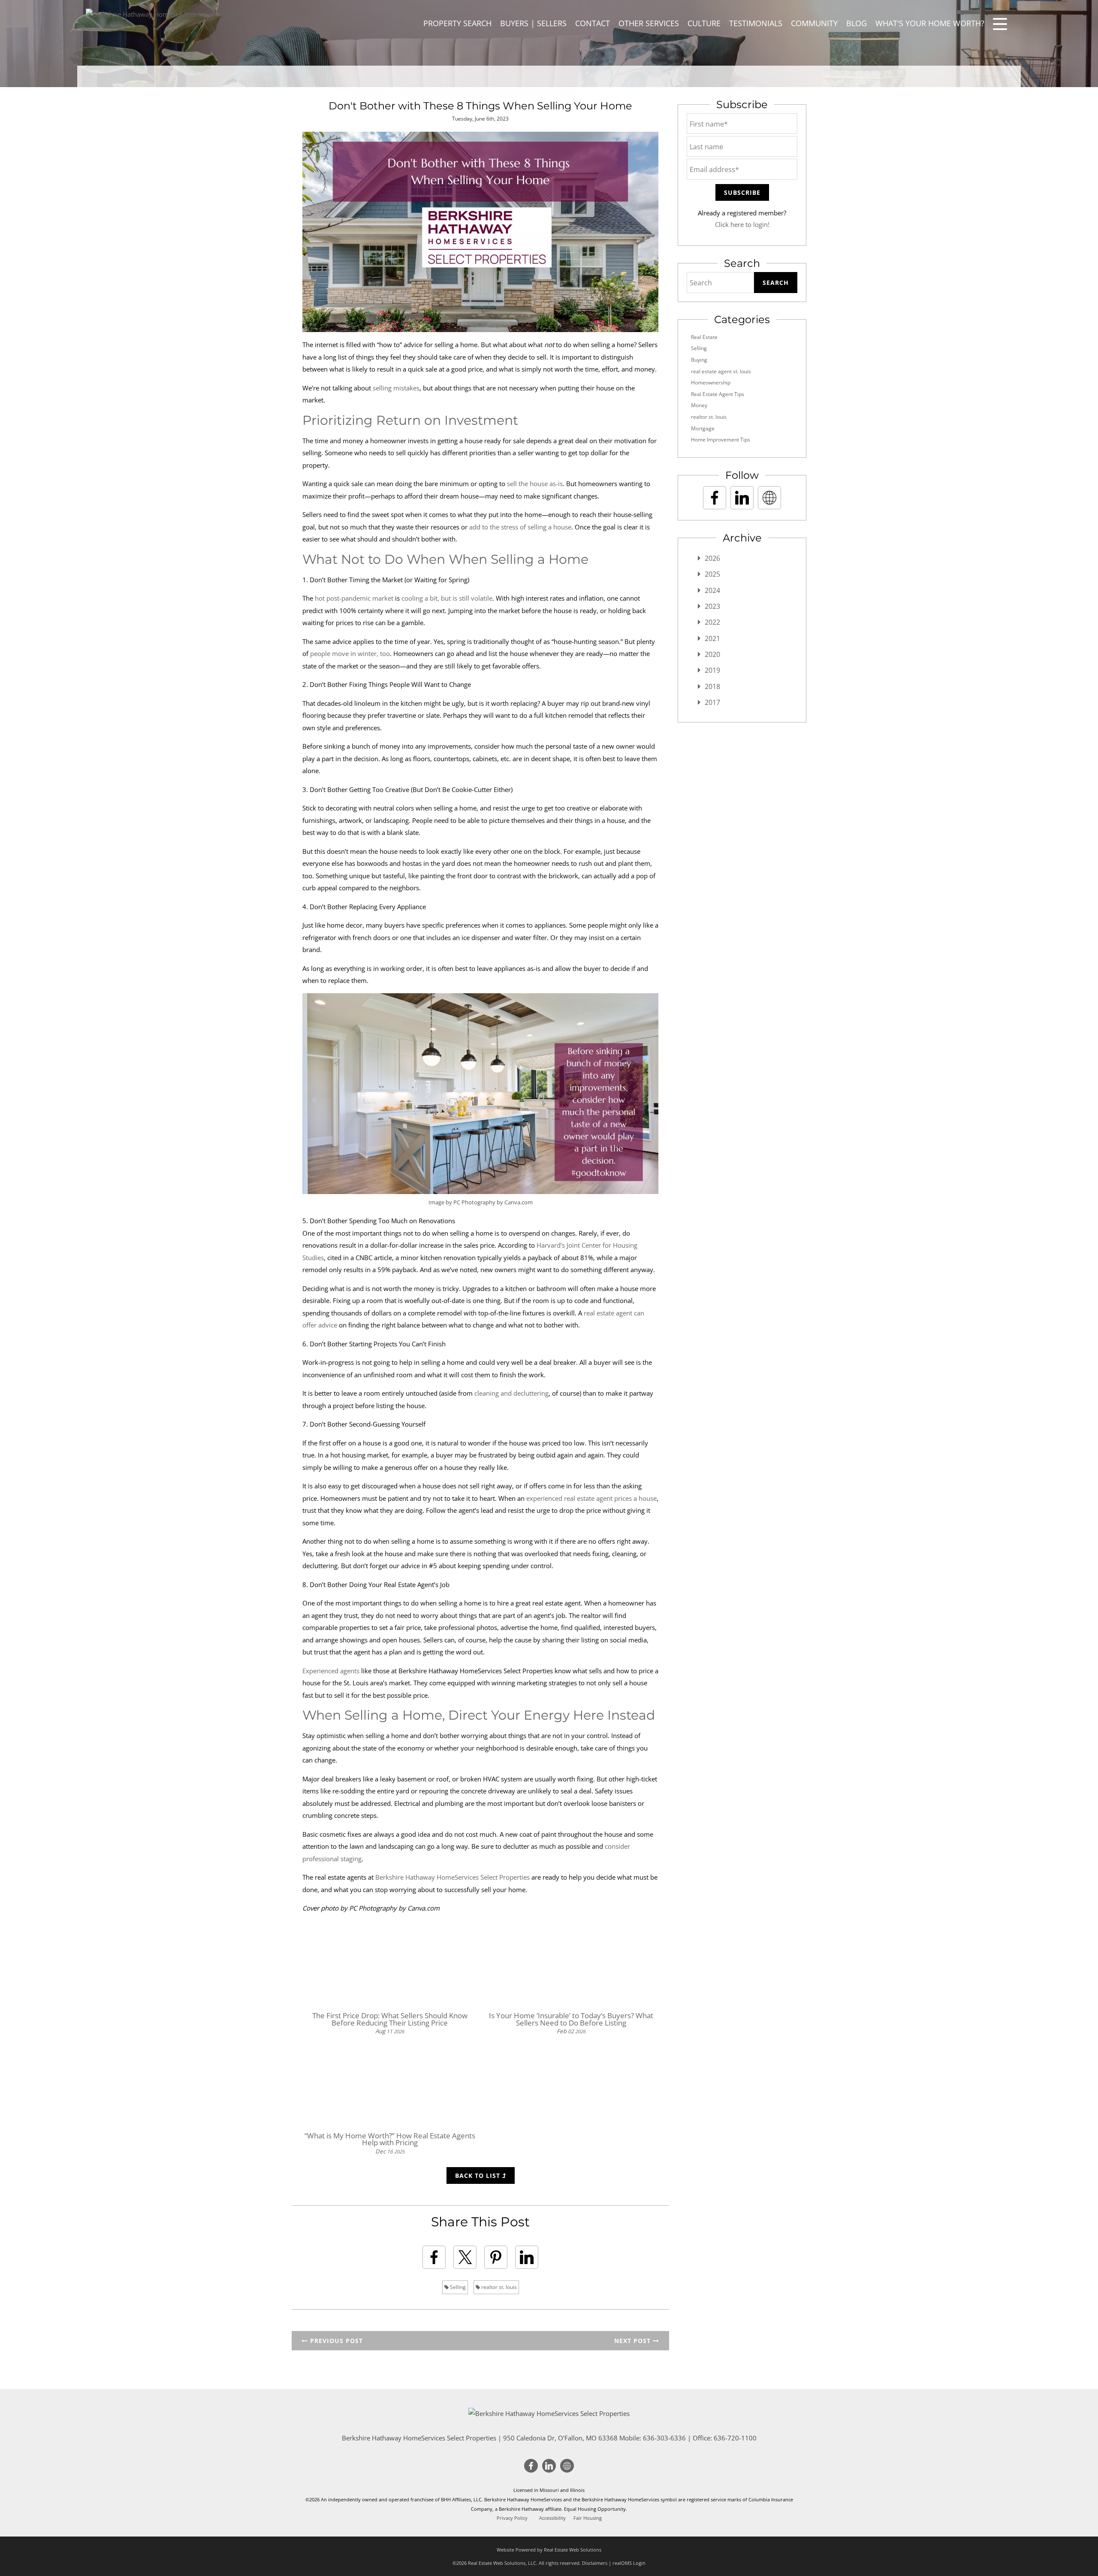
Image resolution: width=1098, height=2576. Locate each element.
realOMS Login (629, 2563)
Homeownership (711, 382)
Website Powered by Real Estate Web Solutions (549, 2550)
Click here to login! (742, 224)
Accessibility (552, 2518)
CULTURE (704, 23)
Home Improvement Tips (721, 440)
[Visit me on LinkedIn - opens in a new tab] (742, 498)
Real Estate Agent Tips (718, 394)
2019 (712, 670)
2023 (712, 606)
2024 (712, 590)
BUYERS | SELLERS (533, 23)
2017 (712, 702)
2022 (712, 622)
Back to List (479, 2175)
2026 (712, 558)
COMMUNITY (814, 23)
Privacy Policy (512, 2518)
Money (699, 405)
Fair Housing (588, 2518)
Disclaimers (595, 2563)
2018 (712, 686)
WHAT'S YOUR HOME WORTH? (930, 23)
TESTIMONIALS (756, 23)
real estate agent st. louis (721, 371)
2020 (712, 654)
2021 (712, 638)
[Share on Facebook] (434, 2257)
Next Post (633, 2341)
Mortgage (703, 428)
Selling (457, 2287)
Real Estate (704, 337)
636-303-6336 (664, 2438)
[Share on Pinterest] (496, 2257)
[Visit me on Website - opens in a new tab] (769, 498)
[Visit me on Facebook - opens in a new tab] (715, 498)
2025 (712, 574)
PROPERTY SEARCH (457, 23)
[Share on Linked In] (527, 2257)
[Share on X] (465, 2257)
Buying (699, 360)
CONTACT (593, 23)
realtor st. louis (498, 2287)
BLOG (857, 23)
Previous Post (335, 2341)
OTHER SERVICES (649, 23)
